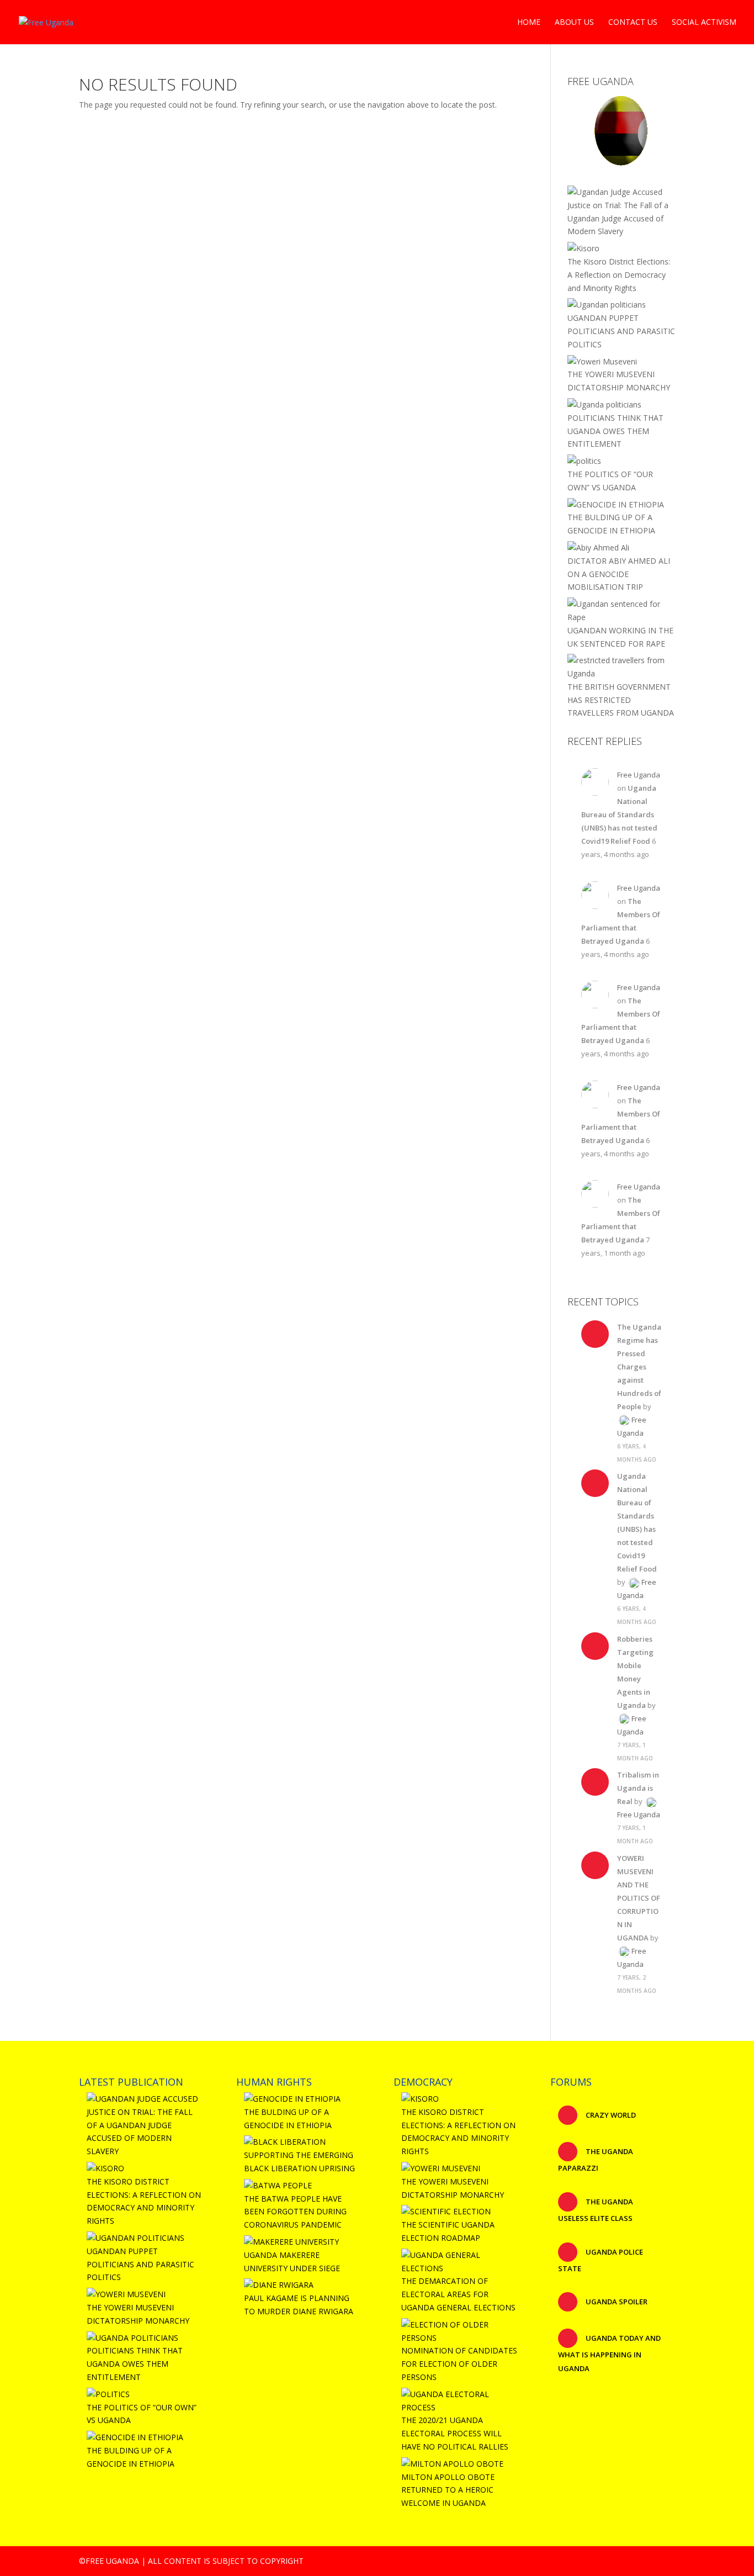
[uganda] (621, 130)
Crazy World (610, 2115)
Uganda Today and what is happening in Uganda (609, 2353)
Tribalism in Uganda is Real (638, 1788)
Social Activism (704, 23)
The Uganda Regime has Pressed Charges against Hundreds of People (639, 1367)
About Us (574, 23)
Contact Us (633, 23)
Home (529, 23)
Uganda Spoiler (616, 2302)
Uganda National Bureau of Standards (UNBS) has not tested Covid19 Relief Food (619, 814)
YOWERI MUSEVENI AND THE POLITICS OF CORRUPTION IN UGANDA (639, 1898)
